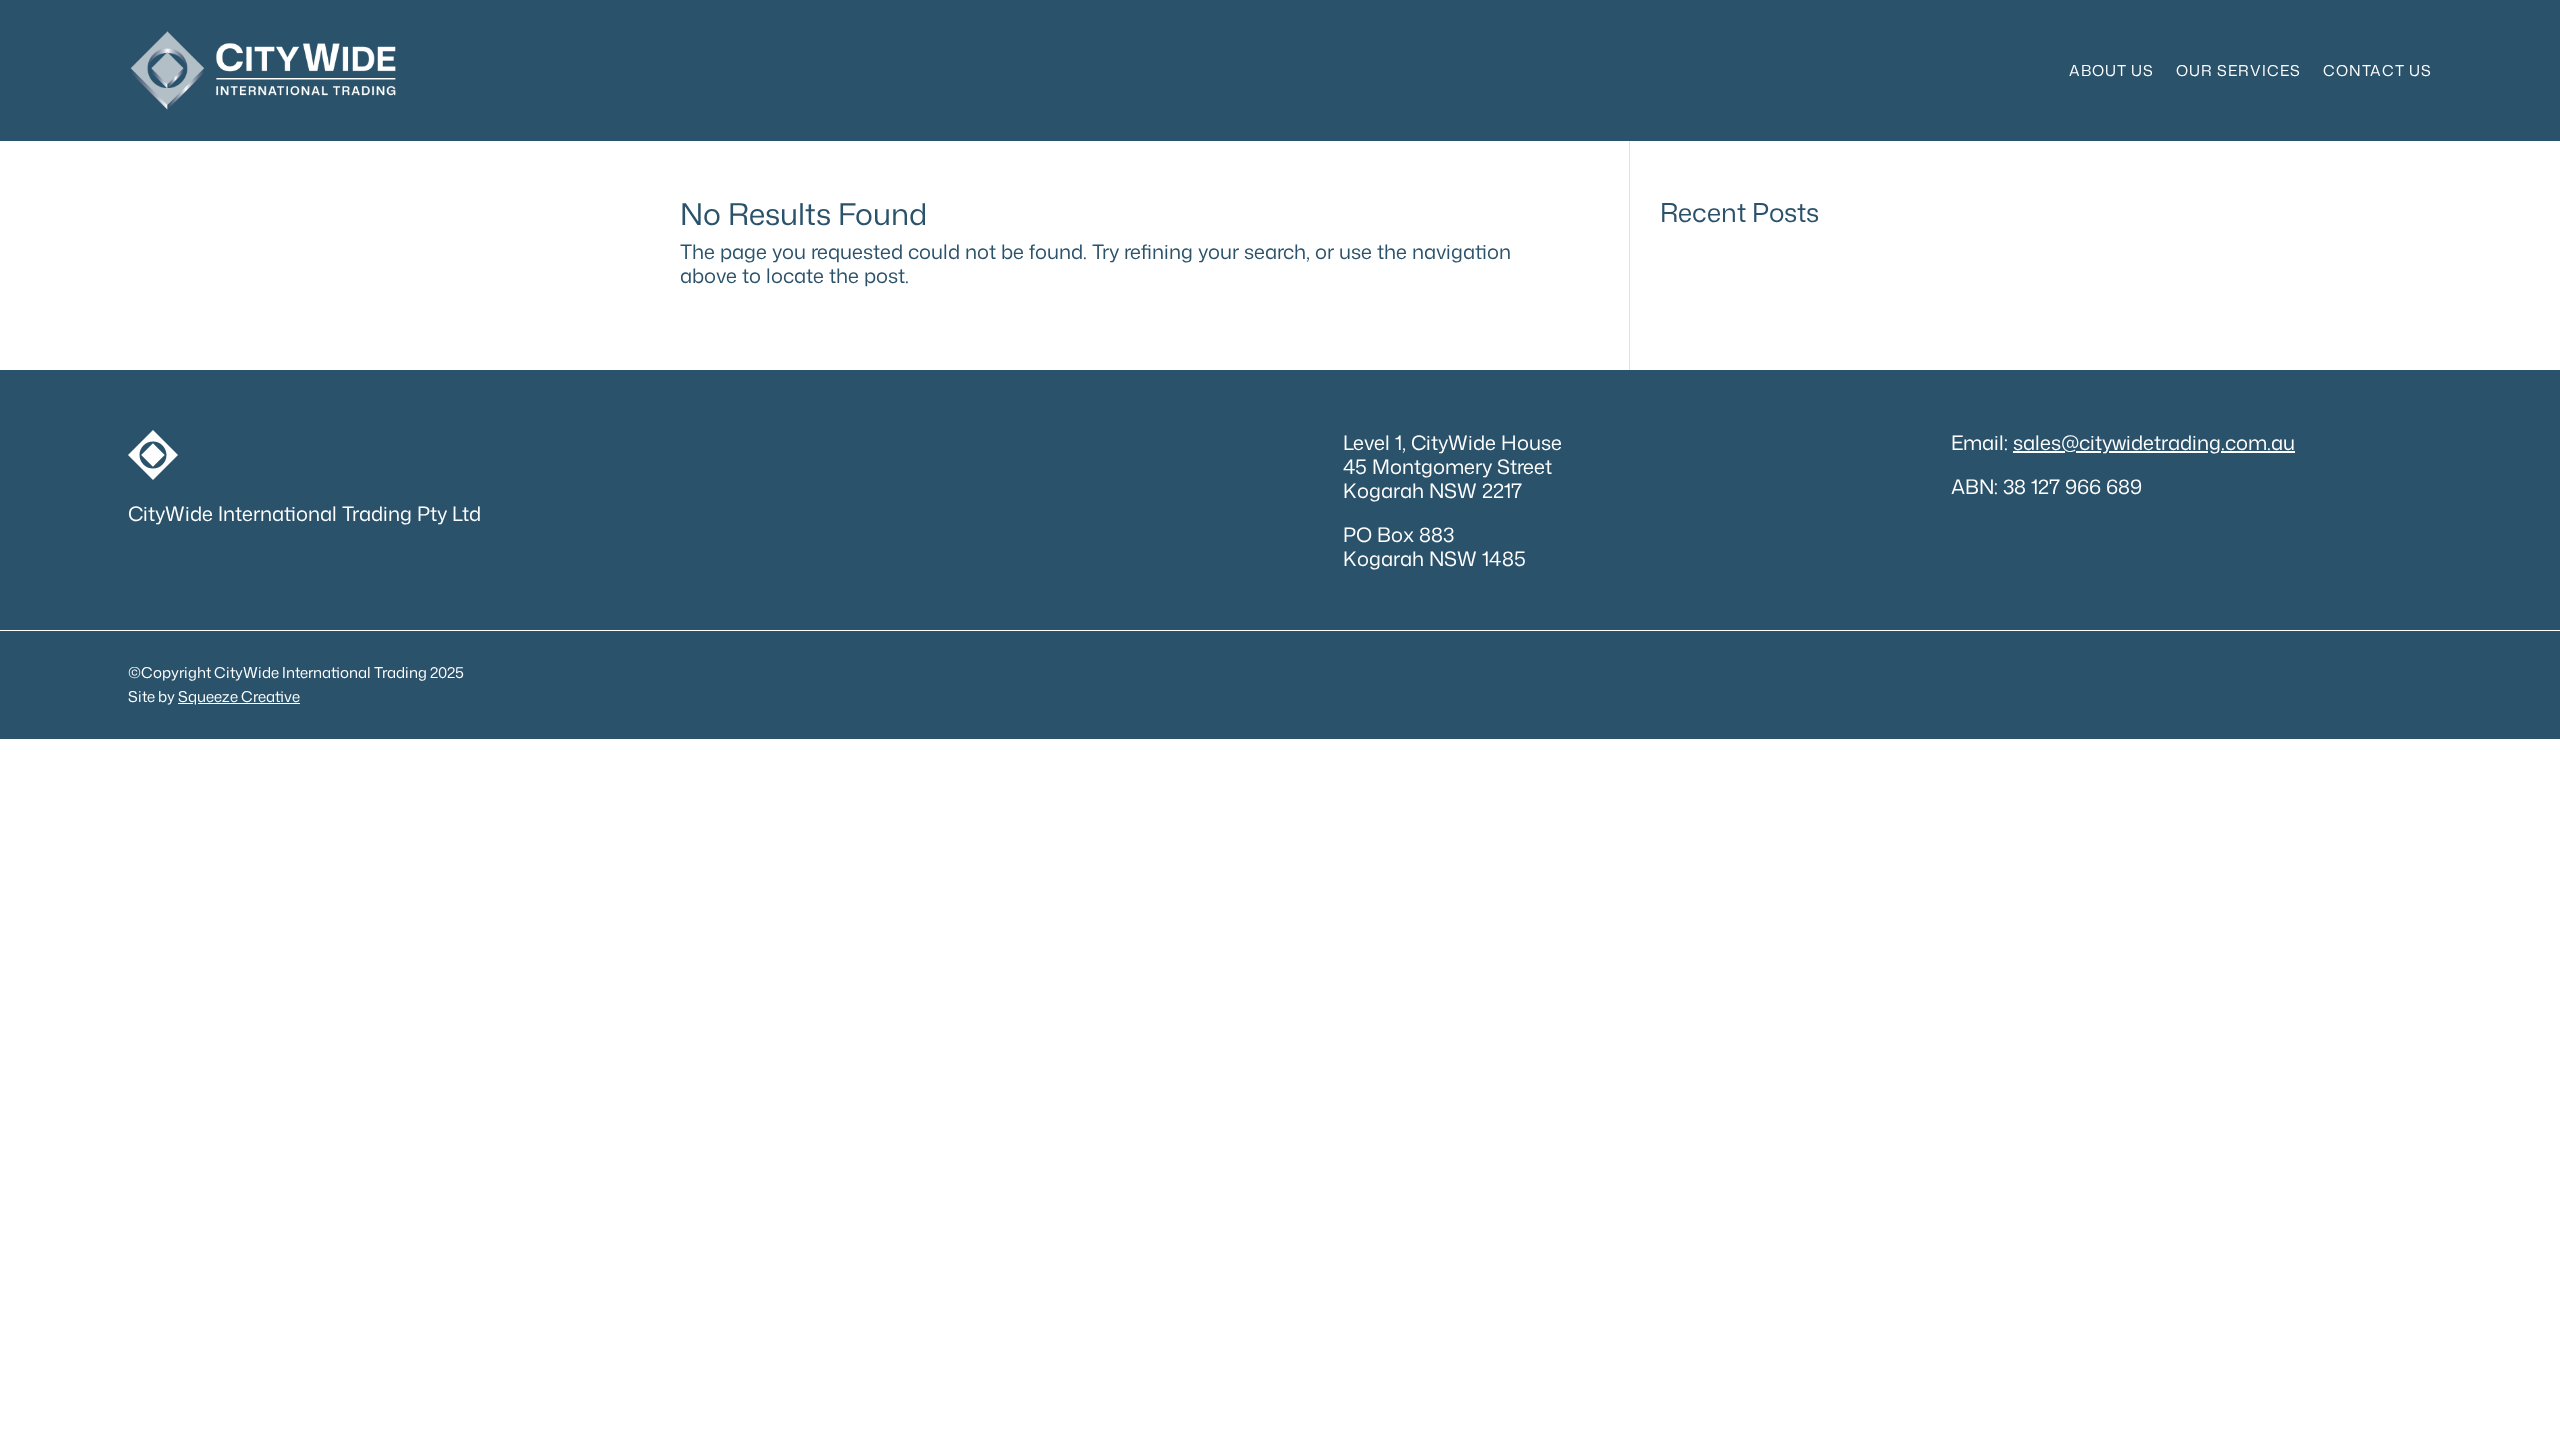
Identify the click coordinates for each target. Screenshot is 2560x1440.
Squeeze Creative (239, 696)
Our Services (2238, 70)
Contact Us (2377, 70)
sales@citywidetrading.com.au (2154, 442)
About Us (2111, 70)
